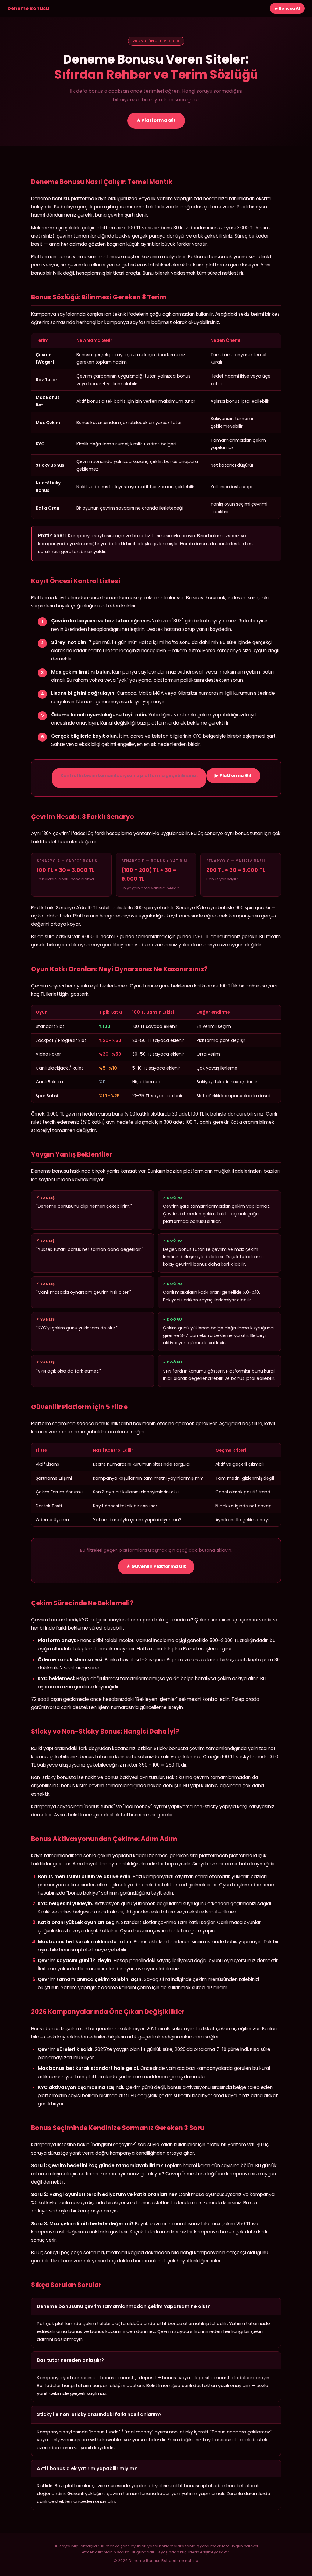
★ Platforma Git (156, 120)
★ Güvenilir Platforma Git (156, 1566)
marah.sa (189, 2561)
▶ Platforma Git (233, 775)
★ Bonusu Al (287, 8)
